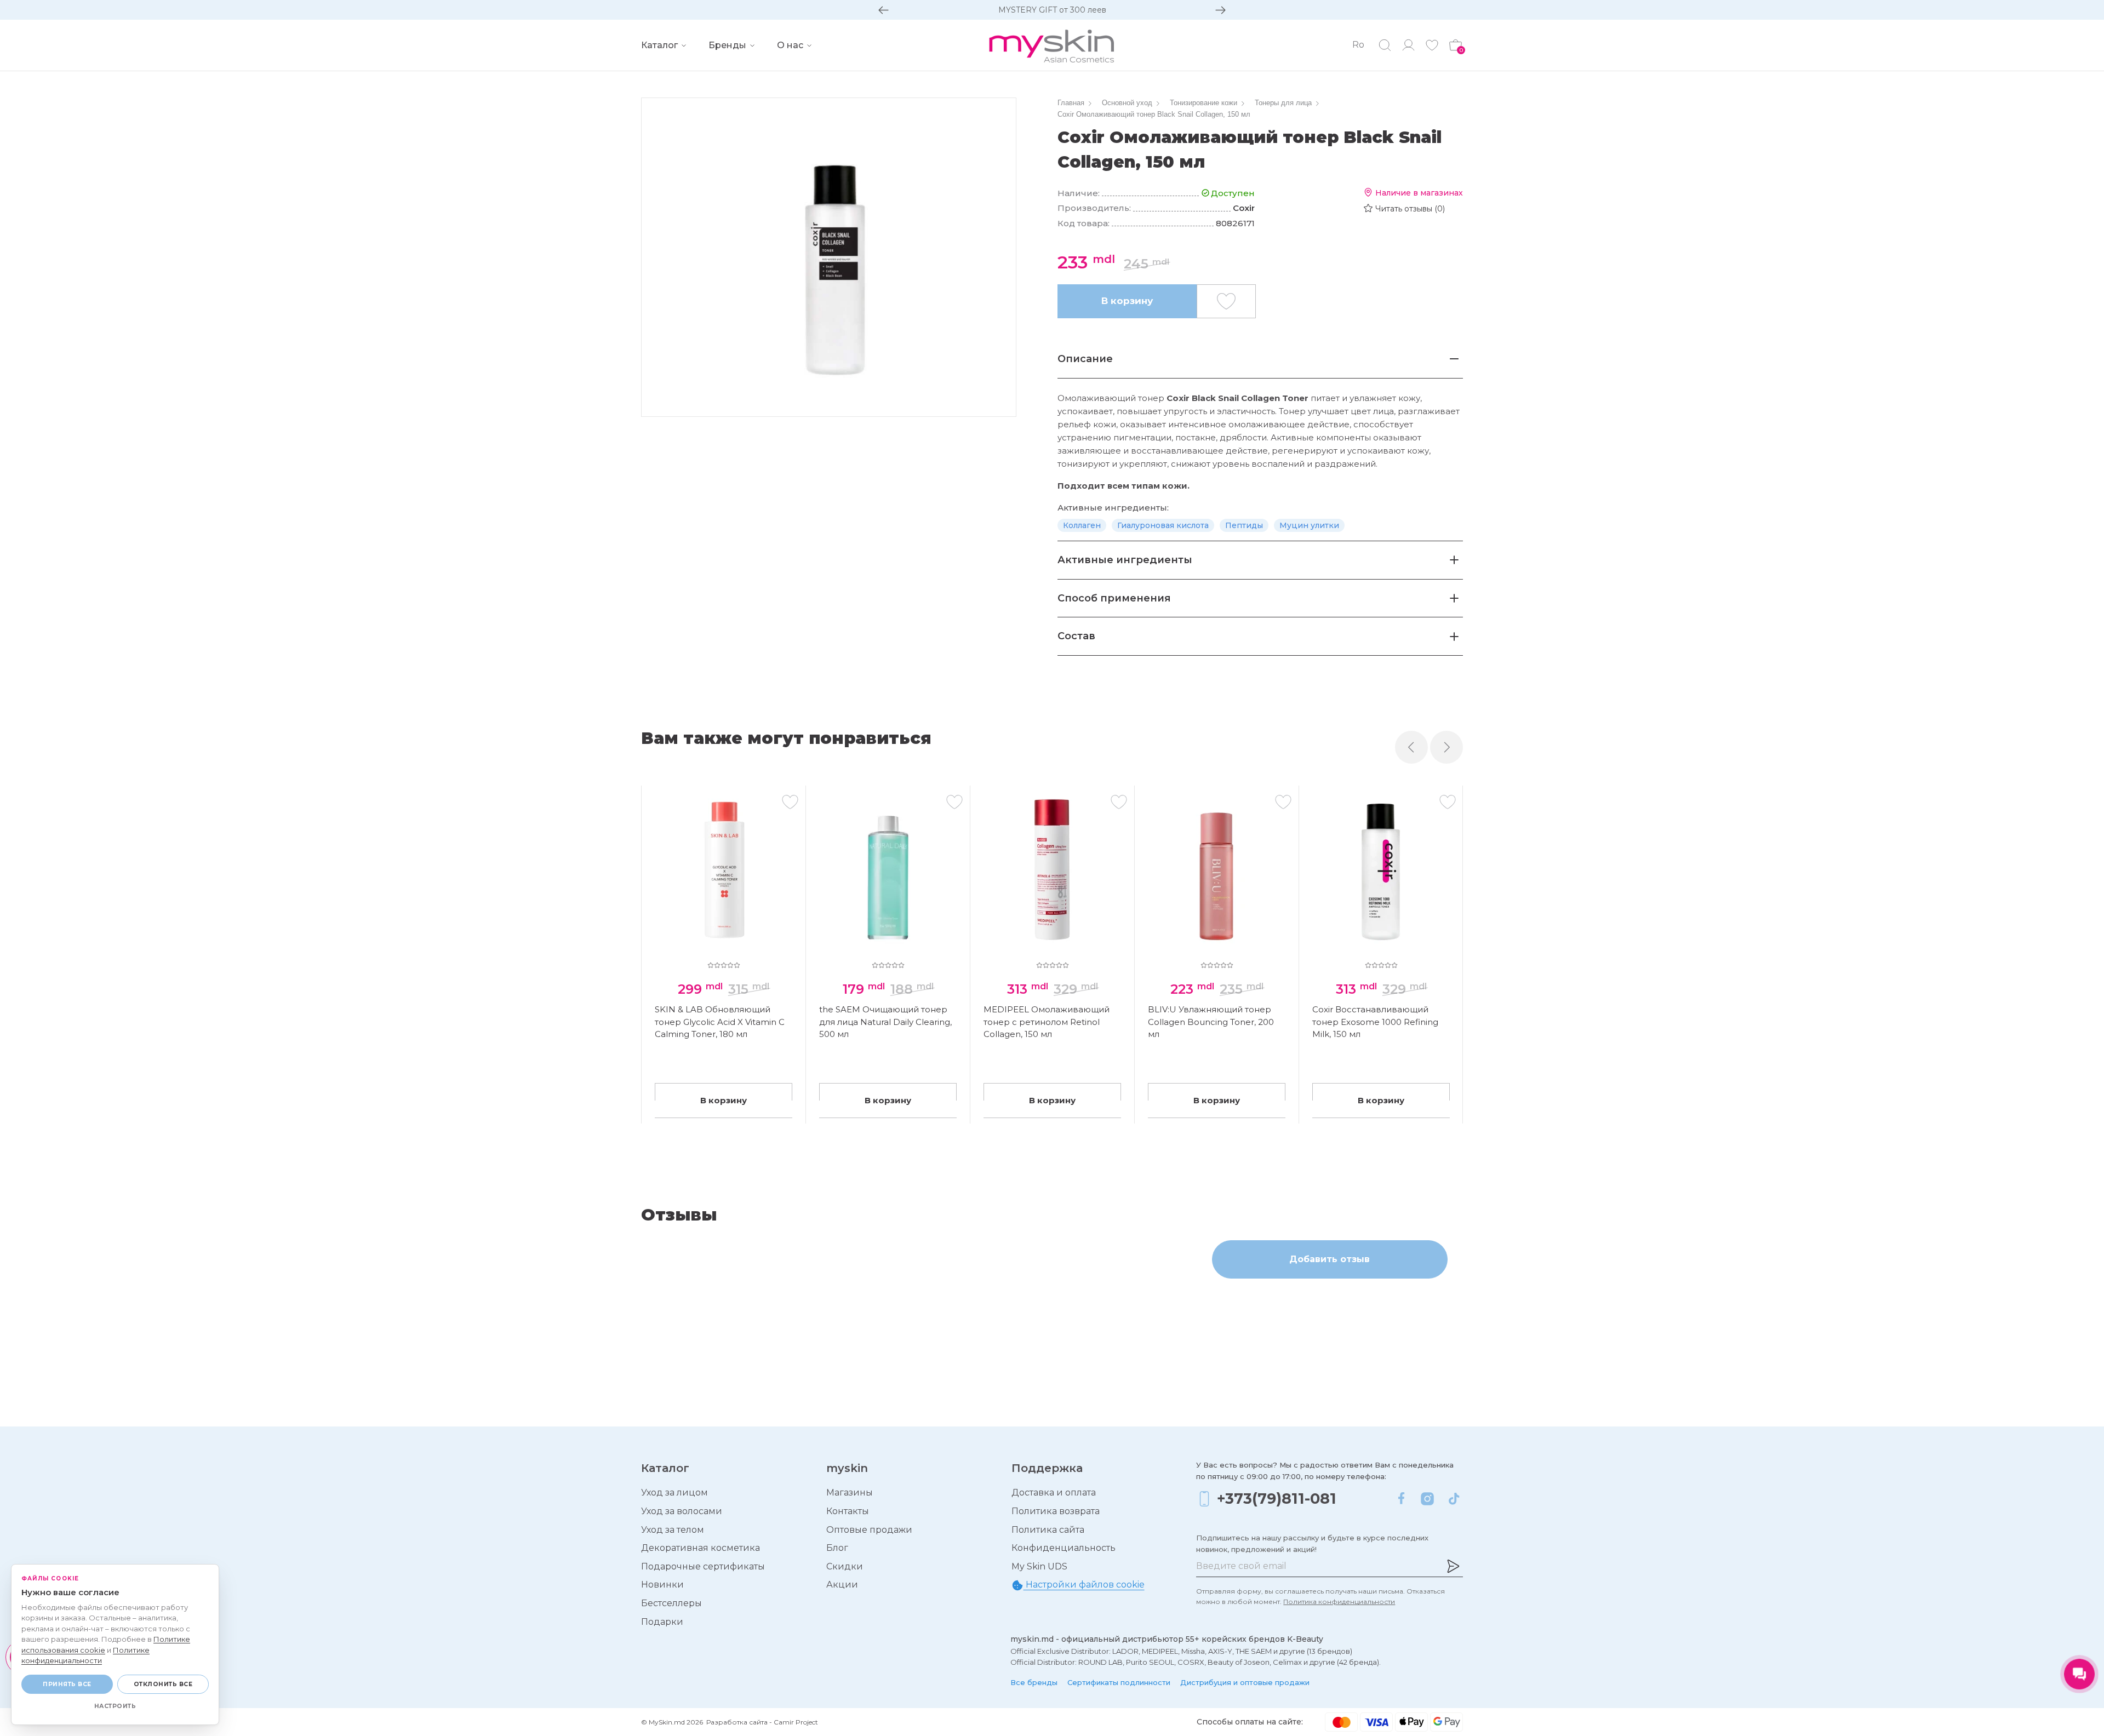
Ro (1358, 45)
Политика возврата (1056, 1511)
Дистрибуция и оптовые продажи (1245, 1682)
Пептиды (1244, 525)
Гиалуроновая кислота (1163, 525)
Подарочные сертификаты (703, 1566)
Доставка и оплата (1054, 1492)
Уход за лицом (674, 1492)
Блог (837, 1548)
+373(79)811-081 (1277, 1499)
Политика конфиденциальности (1339, 1602)
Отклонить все (163, 1684)
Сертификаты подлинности (1119, 1682)
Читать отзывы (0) (1410, 209)
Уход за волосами (682, 1511)
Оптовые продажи (869, 1530)
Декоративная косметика (701, 1548)
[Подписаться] (1453, 1566)
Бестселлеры (671, 1603)
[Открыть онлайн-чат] (2079, 1674)
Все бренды (1034, 1682)
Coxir (1244, 208)
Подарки (662, 1622)
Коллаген (1082, 525)
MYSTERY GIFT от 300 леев (1052, 10)
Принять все (67, 1684)
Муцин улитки (1309, 525)
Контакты (848, 1511)
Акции (842, 1585)
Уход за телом (673, 1530)
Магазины (850, 1492)
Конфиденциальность (1064, 1548)
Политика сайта (1048, 1530)
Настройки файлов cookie (1084, 1585)
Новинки (662, 1585)
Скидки (845, 1566)
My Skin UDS (1039, 1566)
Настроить (115, 1706)
